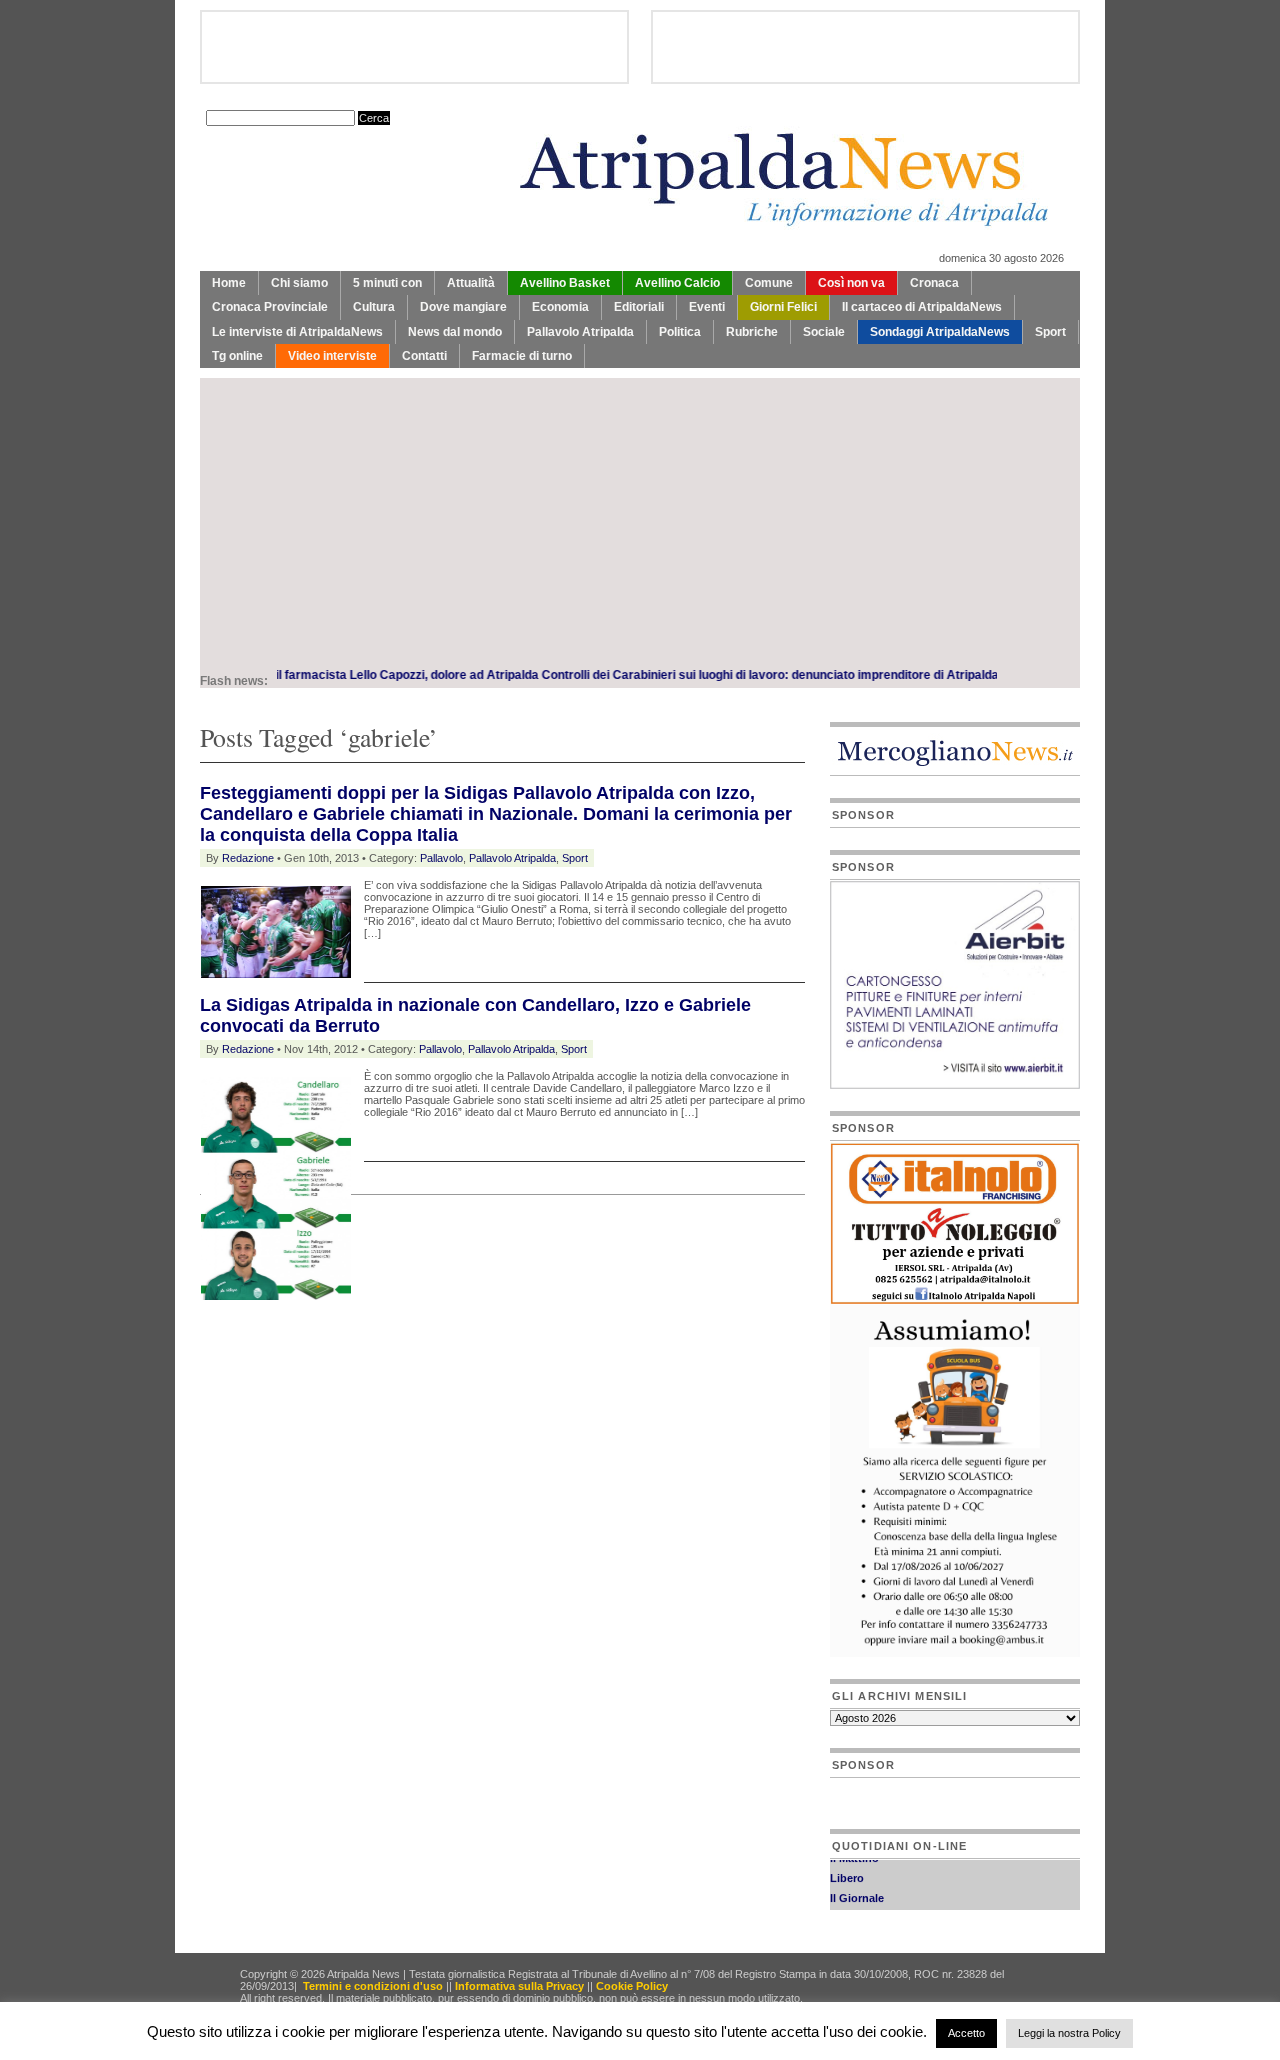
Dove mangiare (463, 307)
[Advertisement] (640, 518)
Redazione (248, 858)
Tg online (237, 356)
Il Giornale (857, 1888)
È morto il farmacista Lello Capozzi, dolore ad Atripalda (340, 675)
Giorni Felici (783, 307)
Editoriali (639, 307)
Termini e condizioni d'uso (373, 1986)
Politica (680, 332)
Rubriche (752, 332)
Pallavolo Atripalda (580, 332)
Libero (847, 1868)
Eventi (707, 307)
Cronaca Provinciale (270, 307)
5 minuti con (387, 283)
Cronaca (934, 283)
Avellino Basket (565, 283)
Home (229, 283)
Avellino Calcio (677, 283)
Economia (560, 307)
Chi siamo (299, 283)
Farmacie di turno (522, 356)
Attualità (471, 283)
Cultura (374, 307)
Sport (1050, 332)
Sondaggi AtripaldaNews (940, 332)
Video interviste (332, 356)
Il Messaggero (866, 1908)
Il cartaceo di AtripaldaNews (922, 307)
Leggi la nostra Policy (1069, 2033)
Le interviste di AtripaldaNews (297, 332)
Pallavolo (441, 858)
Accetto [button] (966, 2033)
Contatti (424, 356)
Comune (769, 283)
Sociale (824, 332)
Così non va (851, 283)
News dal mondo (455, 332)
